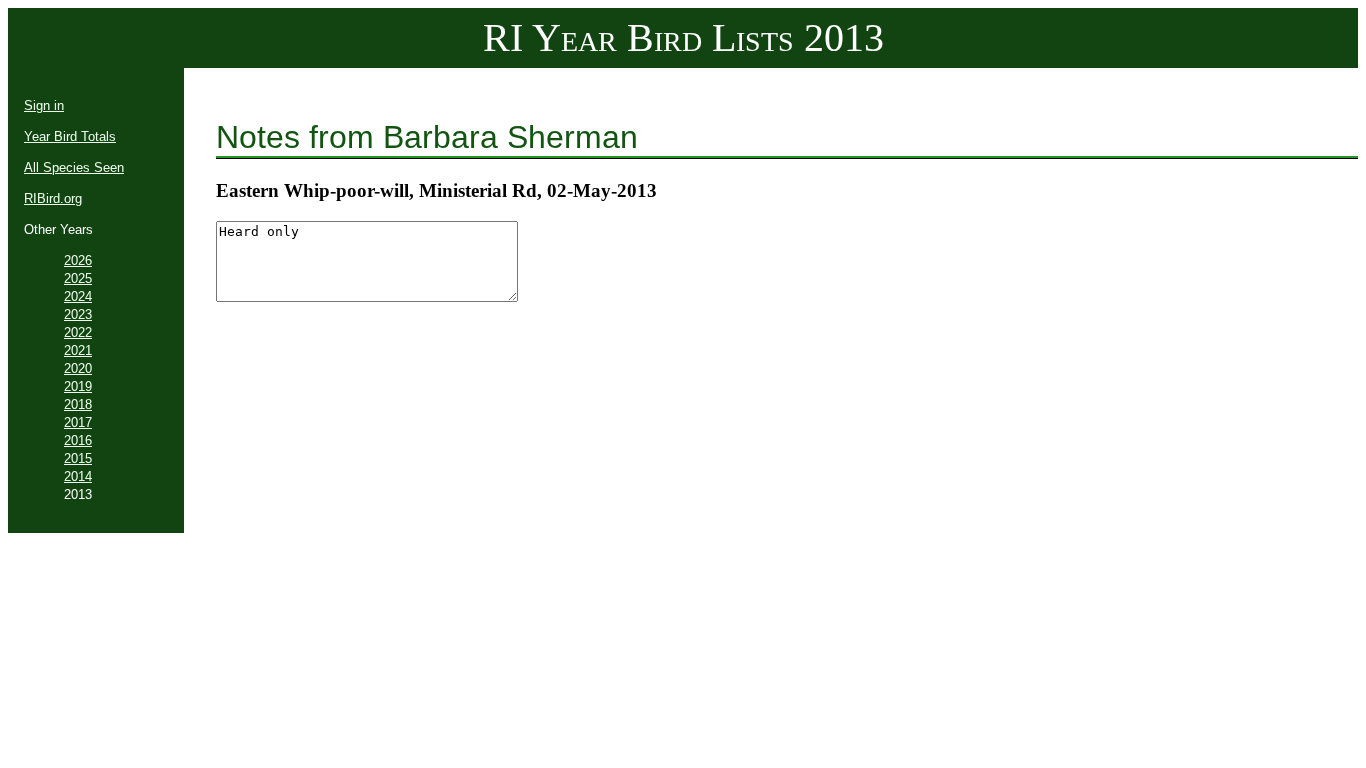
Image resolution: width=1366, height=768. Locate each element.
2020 (78, 368)
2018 (78, 404)
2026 (78, 260)
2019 (78, 386)
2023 (78, 314)
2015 (78, 458)
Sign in (44, 105)
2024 (78, 296)
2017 (78, 422)
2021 (78, 350)
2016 (78, 440)
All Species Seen (74, 167)
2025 (78, 278)
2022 (78, 332)
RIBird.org (53, 198)
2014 (78, 476)
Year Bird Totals (70, 136)
